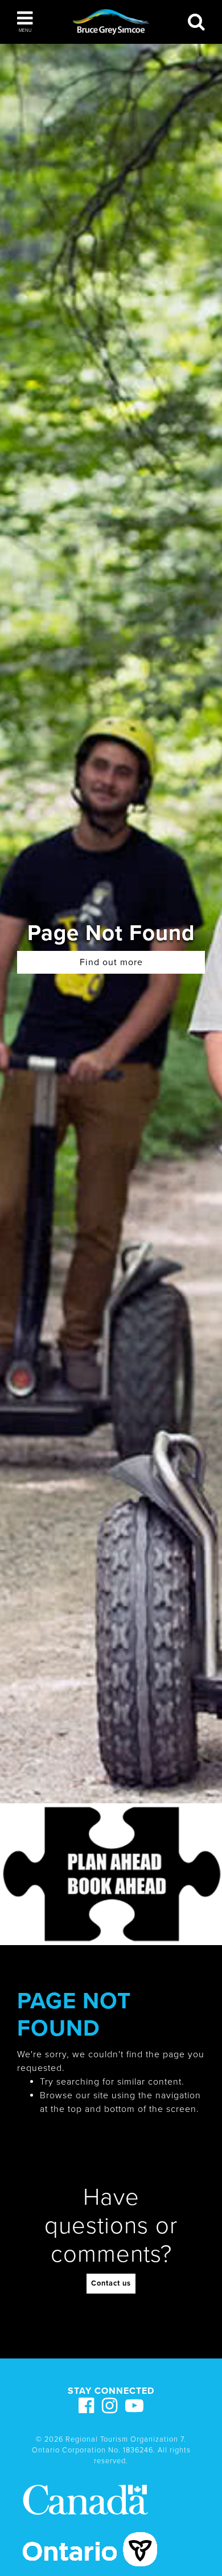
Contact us (111, 2283)
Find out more (111, 962)
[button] (25, 22)
